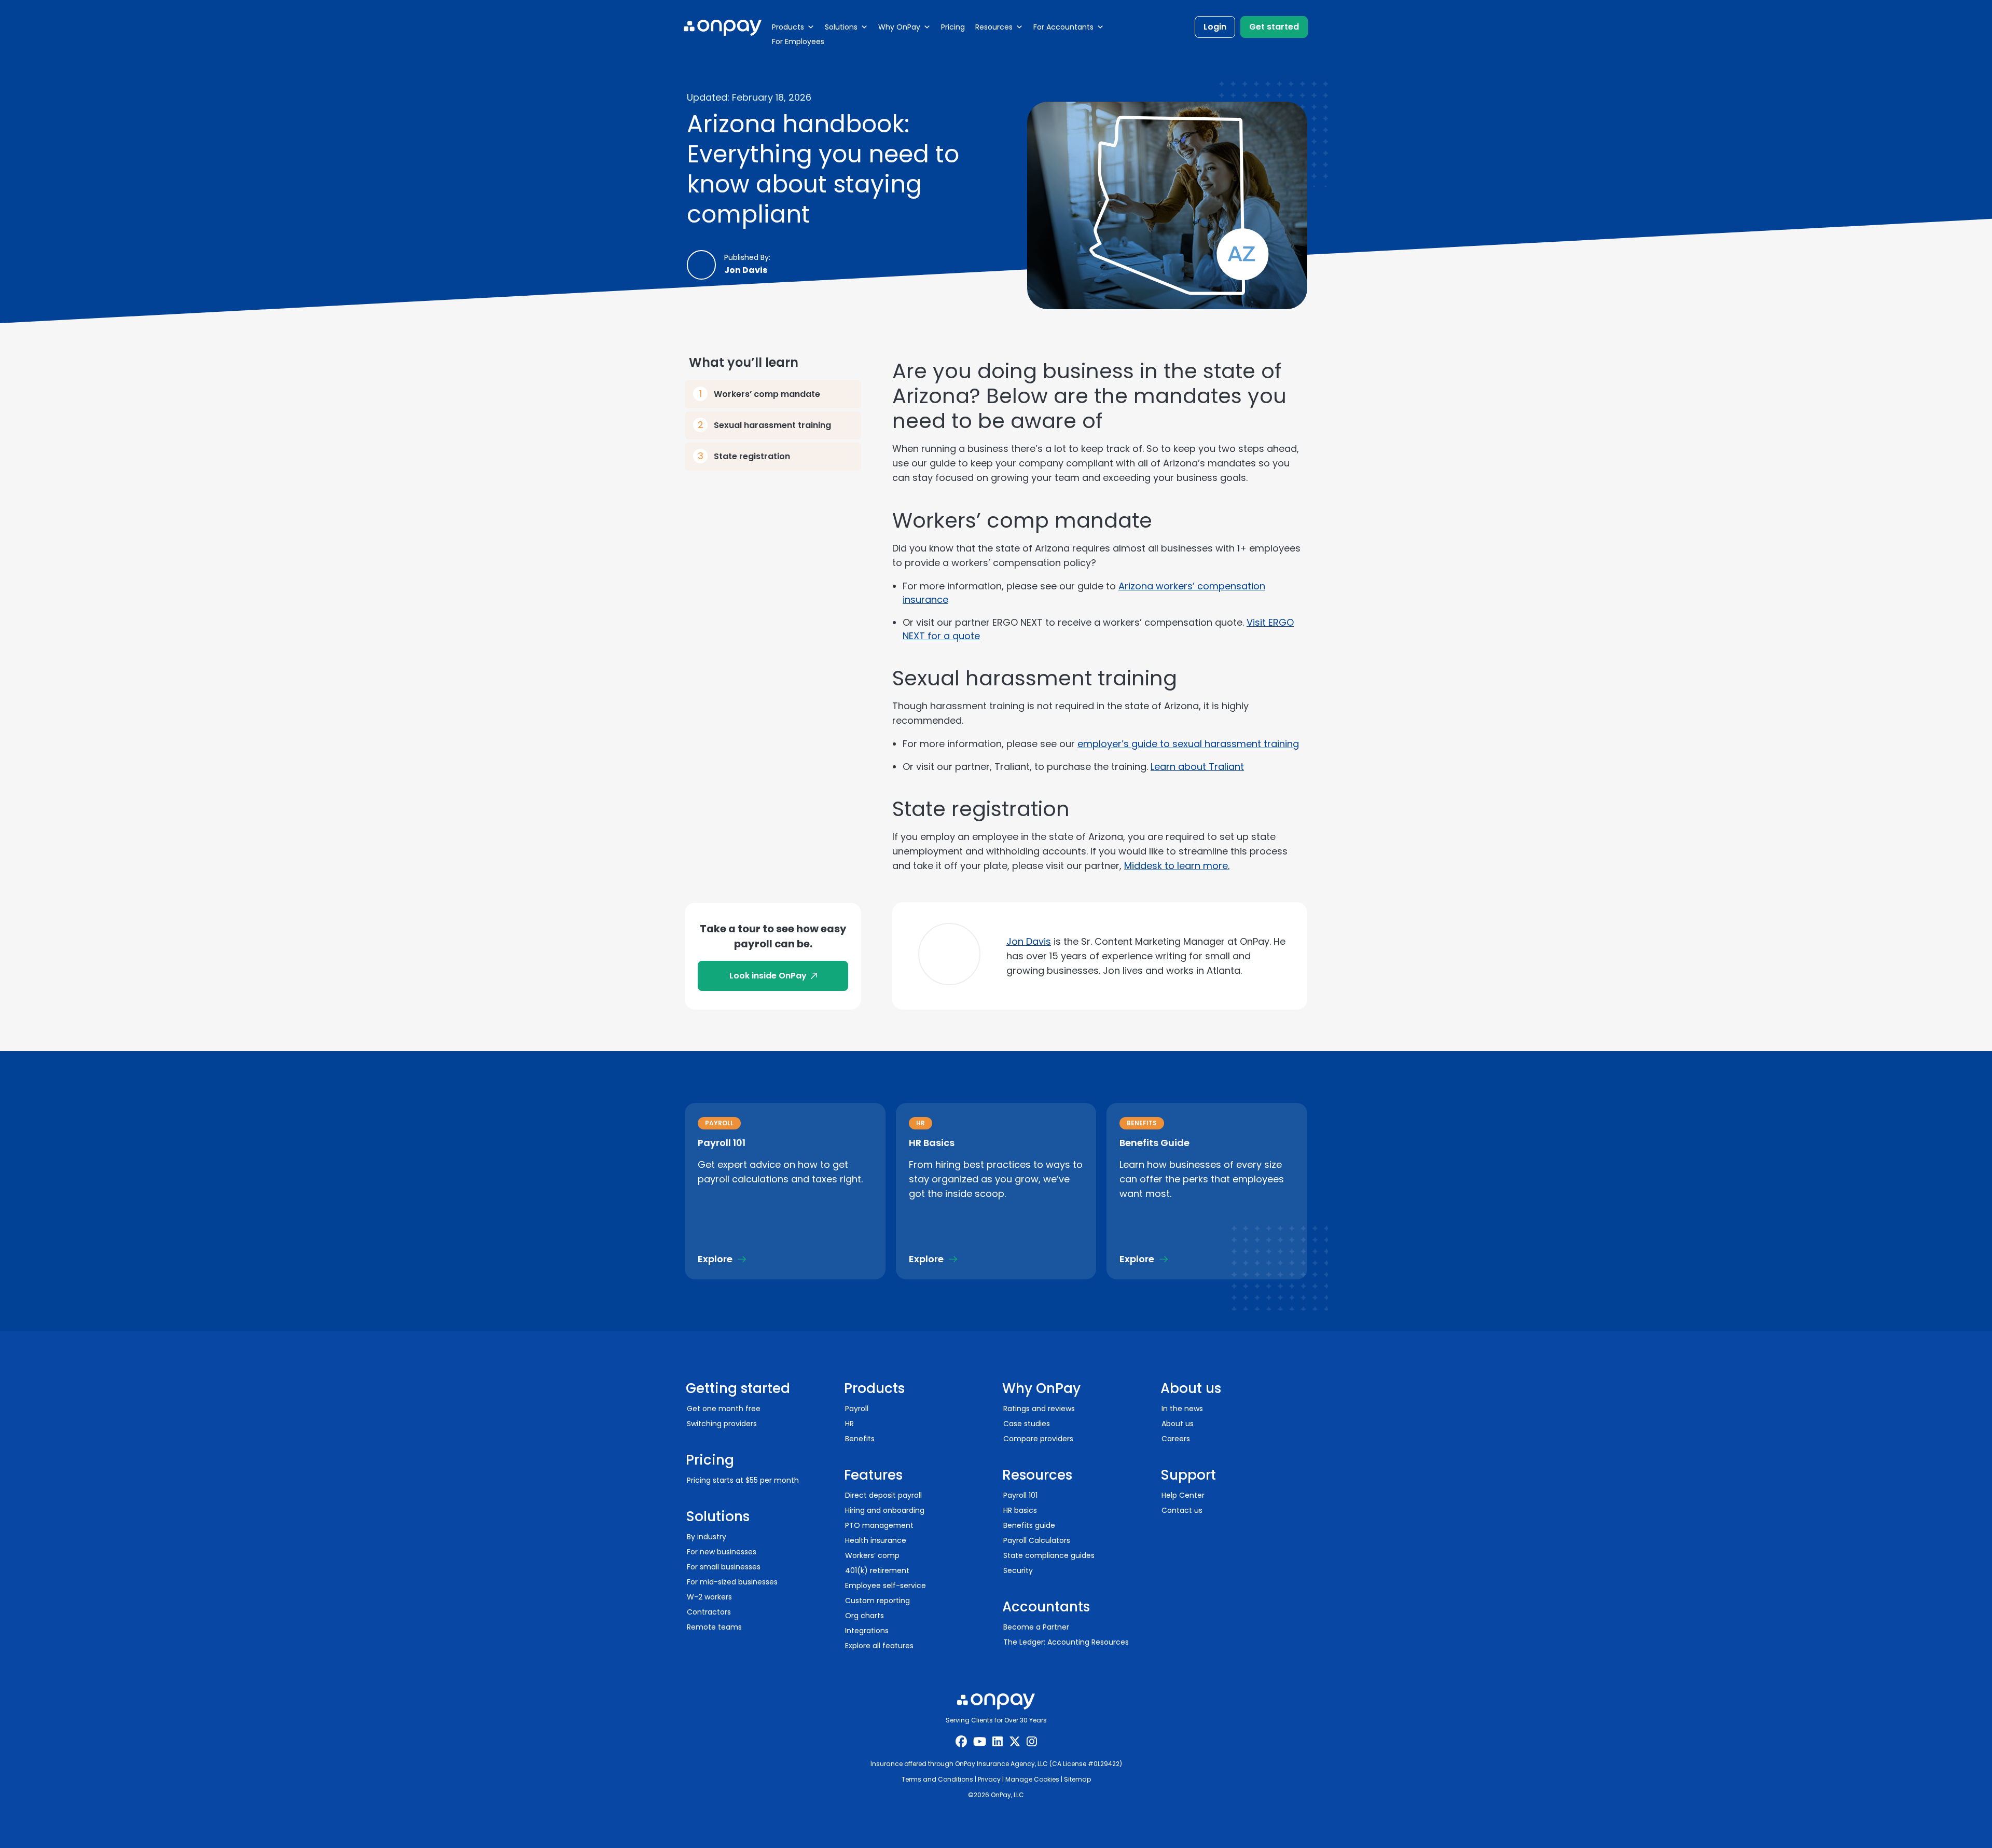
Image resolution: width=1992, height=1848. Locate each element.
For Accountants (1063, 27)
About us (1178, 1424)
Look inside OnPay (768, 976)
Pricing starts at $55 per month (743, 1480)
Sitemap (1077, 1779)
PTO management (879, 1525)
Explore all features (879, 1646)
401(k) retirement (877, 1570)
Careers (1176, 1439)
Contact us (1182, 1510)
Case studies (1027, 1424)
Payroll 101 (722, 1143)
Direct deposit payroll (883, 1495)
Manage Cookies (1032, 1779)
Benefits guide (1029, 1525)
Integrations (867, 1631)
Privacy (989, 1779)
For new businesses (722, 1552)
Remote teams (714, 1627)
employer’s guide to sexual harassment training (1188, 744)
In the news (1182, 1409)
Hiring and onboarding (885, 1510)
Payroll (857, 1409)
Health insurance (876, 1540)
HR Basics (932, 1143)
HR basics (1020, 1510)
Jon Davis (1029, 941)
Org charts (864, 1616)
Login (1215, 27)
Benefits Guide (1154, 1143)
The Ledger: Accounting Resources (1066, 1642)
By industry (707, 1537)
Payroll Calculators (1037, 1540)
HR (849, 1424)
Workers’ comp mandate (767, 394)
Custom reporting (877, 1601)
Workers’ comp (872, 1555)
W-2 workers (709, 1597)
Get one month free (724, 1409)
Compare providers (1038, 1439)
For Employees (798, 42)
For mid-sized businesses (732, 1582)
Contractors (709, 1612)
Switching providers (722, 1424)
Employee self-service (886, 1585)
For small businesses (724, 1567)
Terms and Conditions (937, 1779)
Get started (1274, 27)
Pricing (953, 27)
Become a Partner (1036, 1627)
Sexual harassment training (772, 425)
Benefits (860, 1439)
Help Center (1183, 1495)
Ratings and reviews (1039, 1409)
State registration (752, 456)
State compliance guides (1049, 1555)
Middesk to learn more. (1177, 866)
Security (1018, 1570)
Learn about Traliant (1197, 767)
